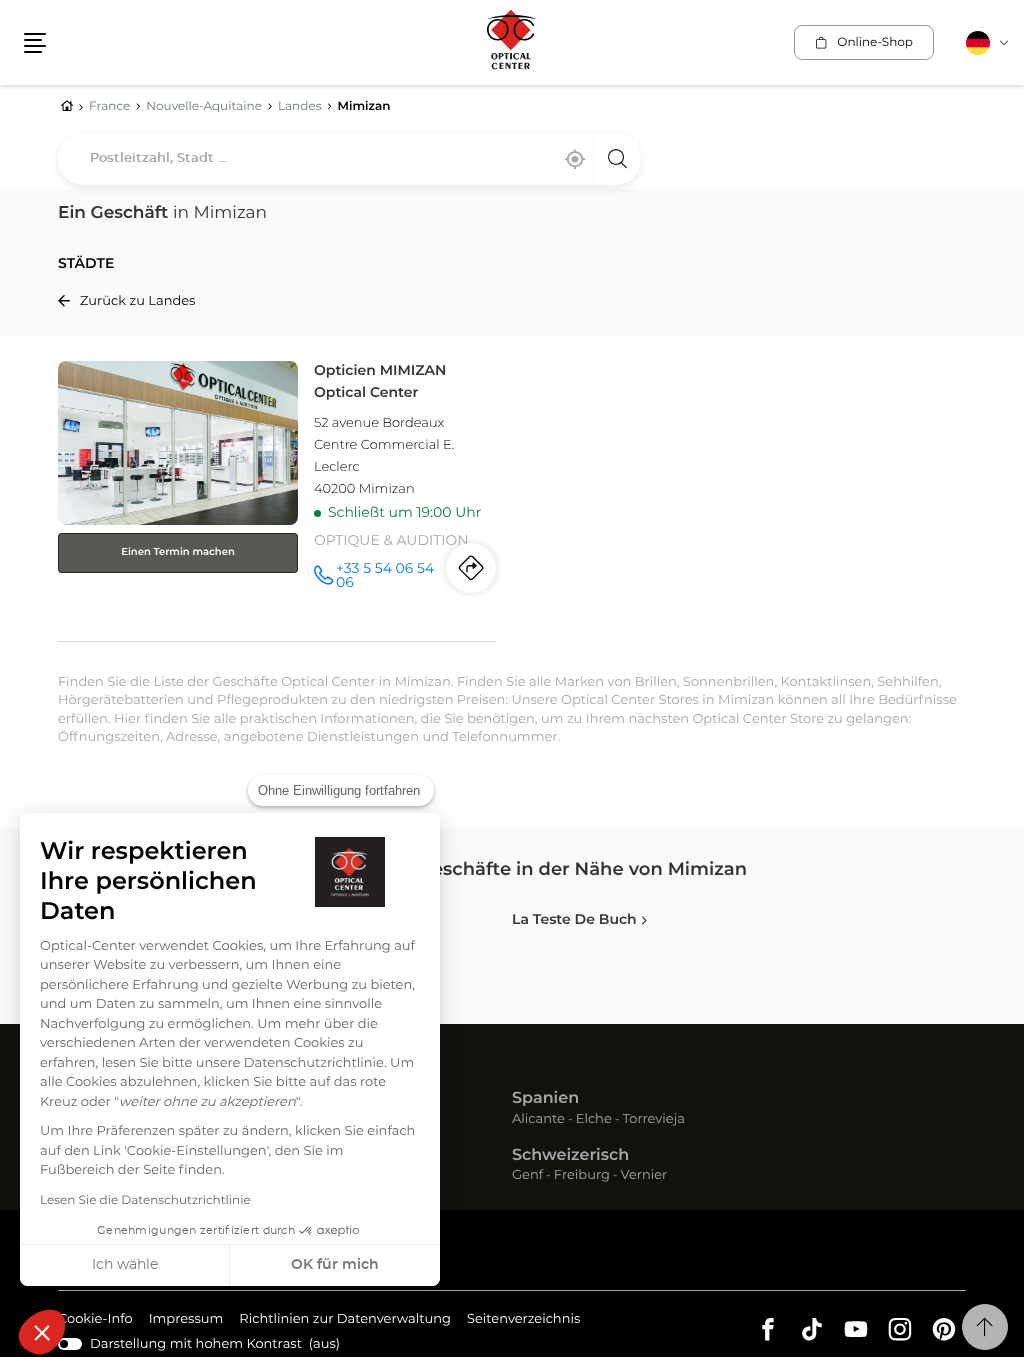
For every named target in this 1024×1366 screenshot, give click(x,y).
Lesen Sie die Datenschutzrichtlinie (145, 1201)
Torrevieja (654, 1120)
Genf (527, 1176)
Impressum (186, 1322)
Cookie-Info (95, 1322)
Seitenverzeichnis (523, 1319)
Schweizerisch (570, 1156)
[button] (42, 1332)
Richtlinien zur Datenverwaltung (345, 1322)
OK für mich (335, 1265)
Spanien (545, 1099)
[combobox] (349, 159)
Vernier (644, 1176)
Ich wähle (125, 1265)
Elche (594, 1120)
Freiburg (582, 1176)
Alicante (538, 1120)
